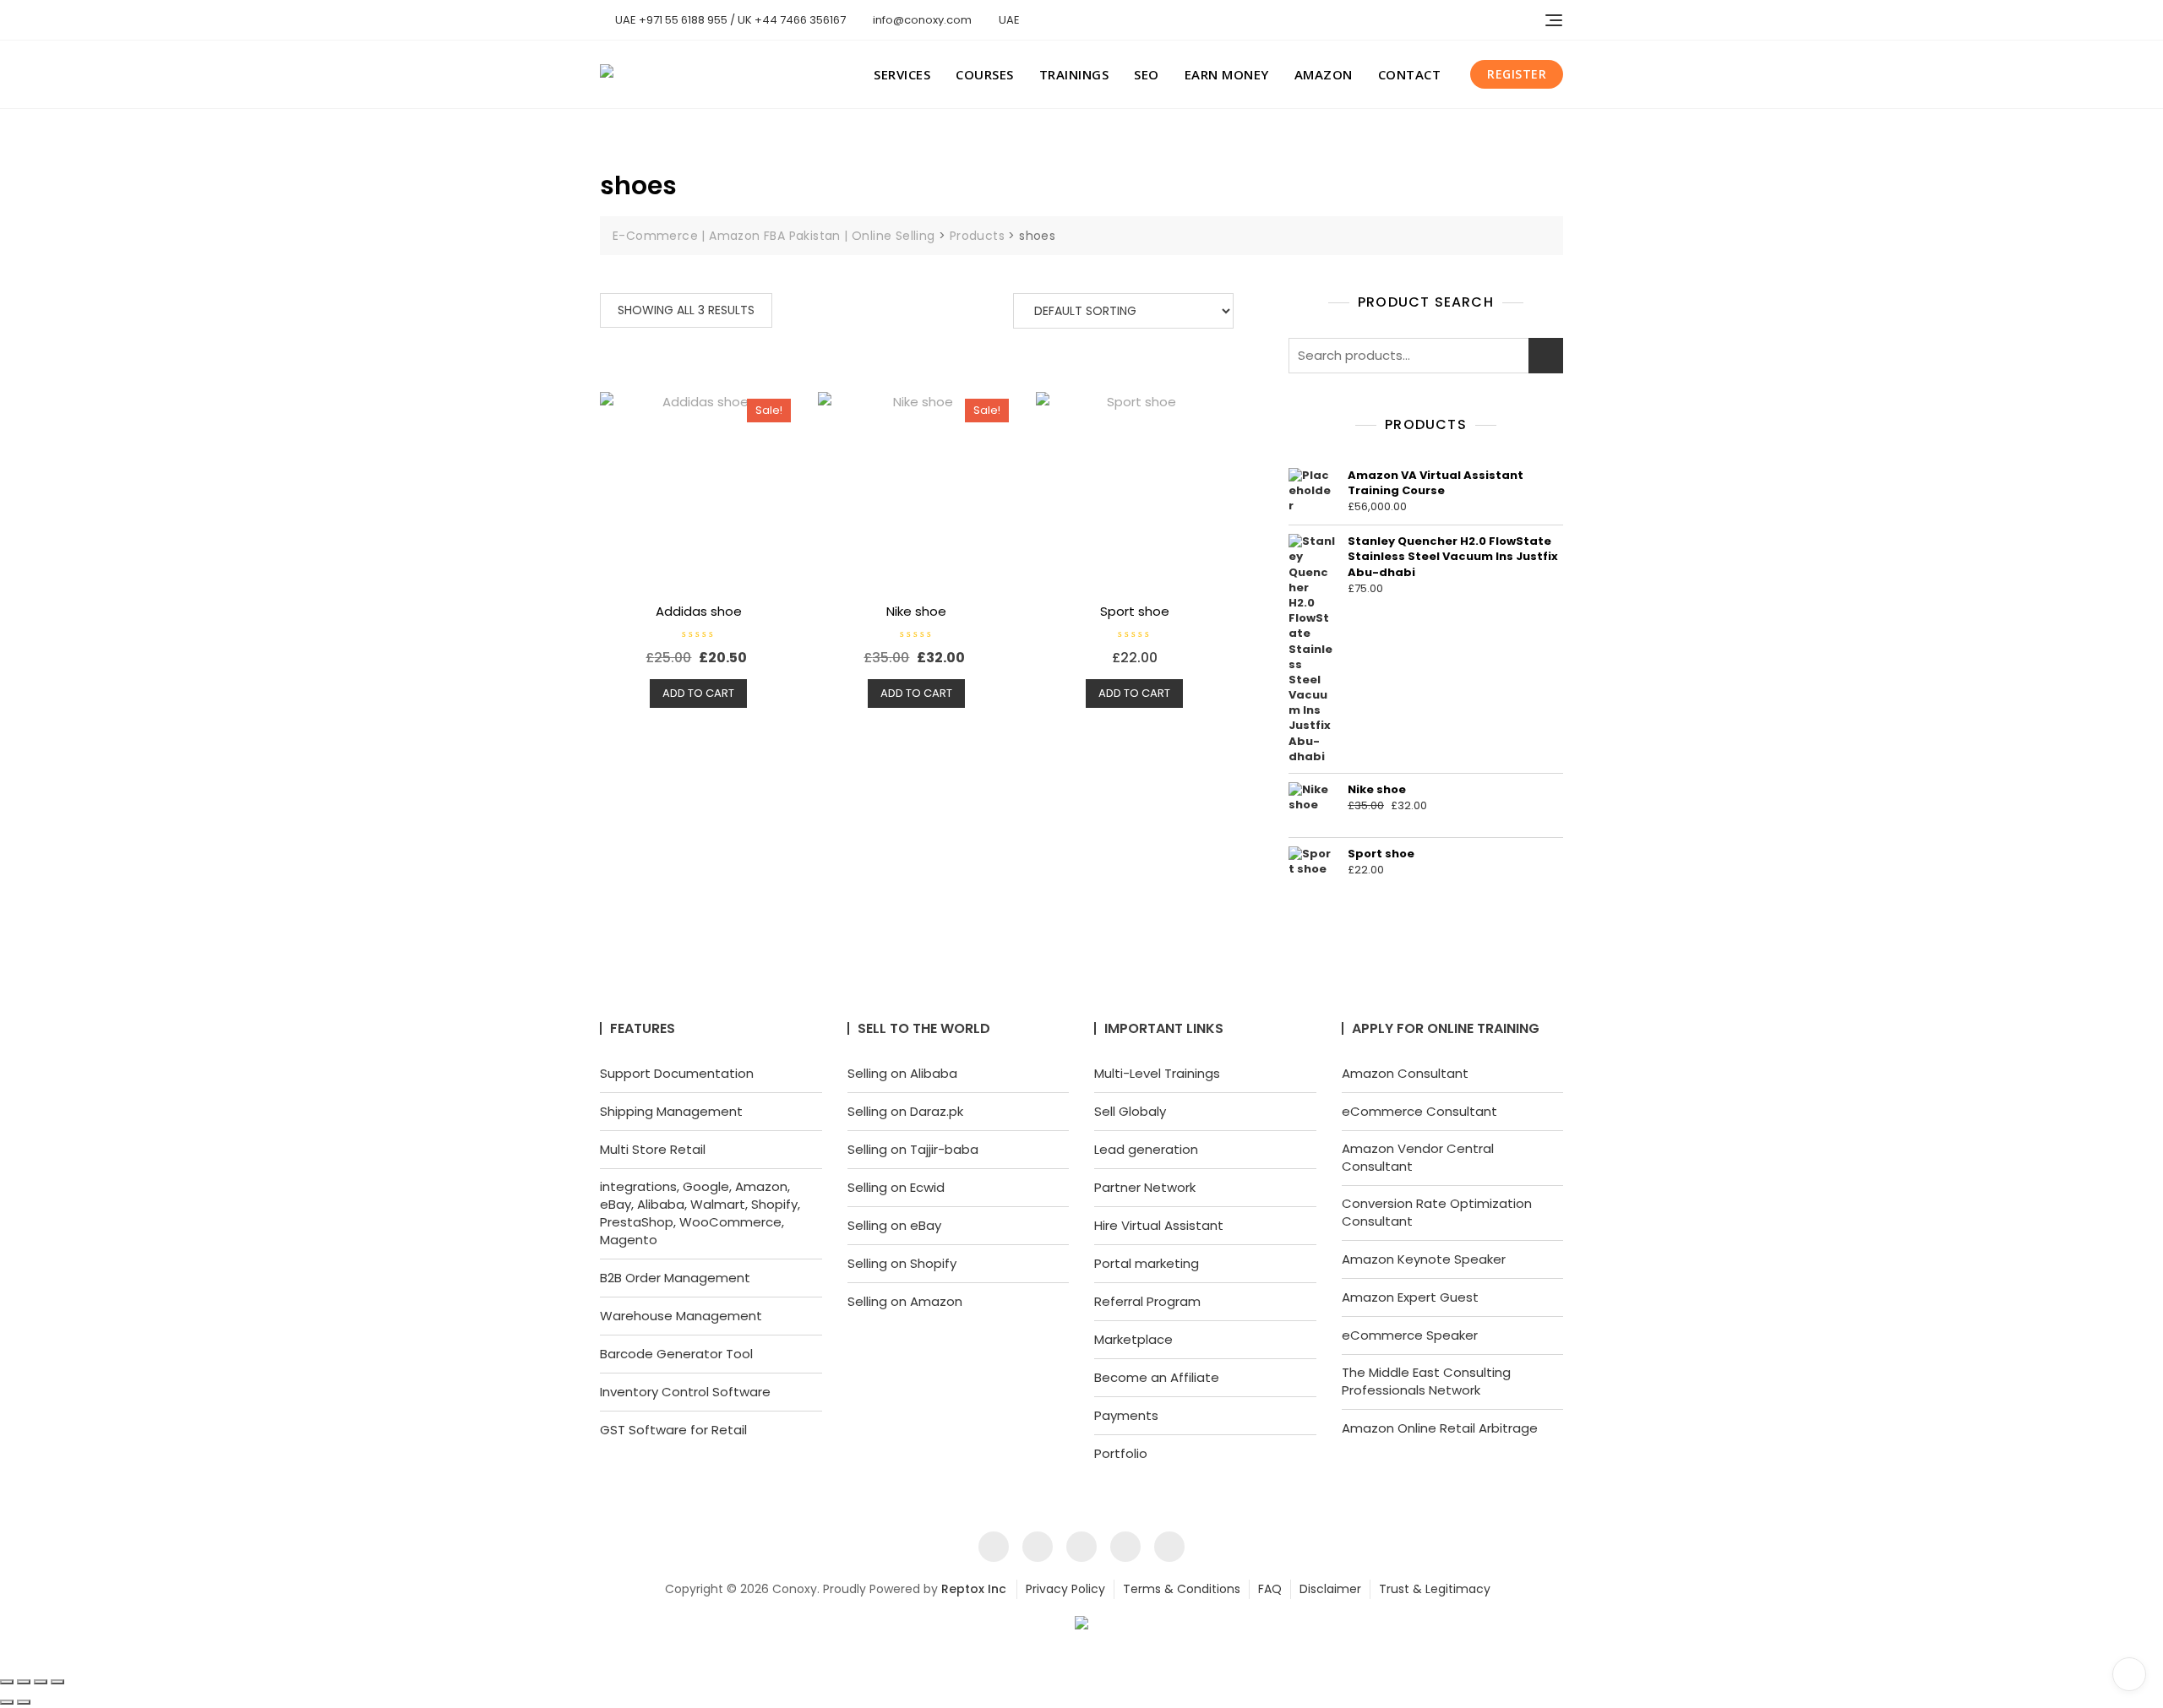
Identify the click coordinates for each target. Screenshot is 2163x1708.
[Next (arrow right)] (24, 1702)
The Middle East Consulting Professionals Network (1426, 1381)
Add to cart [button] (698, 693)
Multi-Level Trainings (1157, 1073)
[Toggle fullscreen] (24, 1682)
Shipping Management (671, 1111)
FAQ (1270, 1589)
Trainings (1074, 74)
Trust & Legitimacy (1435, 1589)
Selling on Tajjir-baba (913, 1149)
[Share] (41, 1682)
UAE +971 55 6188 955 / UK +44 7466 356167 (729, 20)
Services (902, 74)
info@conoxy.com (921, 20)
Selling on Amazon (905, 1301)
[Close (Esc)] (57, 1682)
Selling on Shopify (902, 1263)
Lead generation (1146, 1149)
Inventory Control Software (685, 1392)
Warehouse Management (681, 1316)
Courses (985, 74)
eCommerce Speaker (1410, 1335)
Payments (1126, 1415)
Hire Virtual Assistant (1159, 1225)
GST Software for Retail (673, 1430)
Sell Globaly (1130, 1111)
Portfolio (1121, 1453)
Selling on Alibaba (902, 1073)
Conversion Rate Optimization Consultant (1437, 1212)
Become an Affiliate (1157, 1377)
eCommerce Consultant (1419, 1111)
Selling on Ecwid (896, 1187)
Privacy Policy (1065, 1589)
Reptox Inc (974, 1589)
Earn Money (1227, 74)
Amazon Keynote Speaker (1424, 1259)
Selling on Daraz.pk (905, 1111)
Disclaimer (1330, 1589)
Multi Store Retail (653, 1149)
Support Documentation (677, 1073)
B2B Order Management (675, 1278)
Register (1517, 74)
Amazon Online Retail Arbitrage (1440, 1428)
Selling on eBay (894, 1225)
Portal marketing (1147, 1263)
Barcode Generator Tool (676, 1354)
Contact (1410, 74)
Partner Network (1145, 1187)
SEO (1147, 74)
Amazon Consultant (1405, 1073)
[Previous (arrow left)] (7, 1702)
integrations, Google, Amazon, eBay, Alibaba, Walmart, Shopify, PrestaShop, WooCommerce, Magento (700, 1213)
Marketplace (1133, 1339)
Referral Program (1147, 1301)
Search (1546, 356)
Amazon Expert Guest (1410, 1297)
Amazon (1324, 74)
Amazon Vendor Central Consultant (1418, 1157)
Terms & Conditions (1182, 1589)
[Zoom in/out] (7, 1682)
